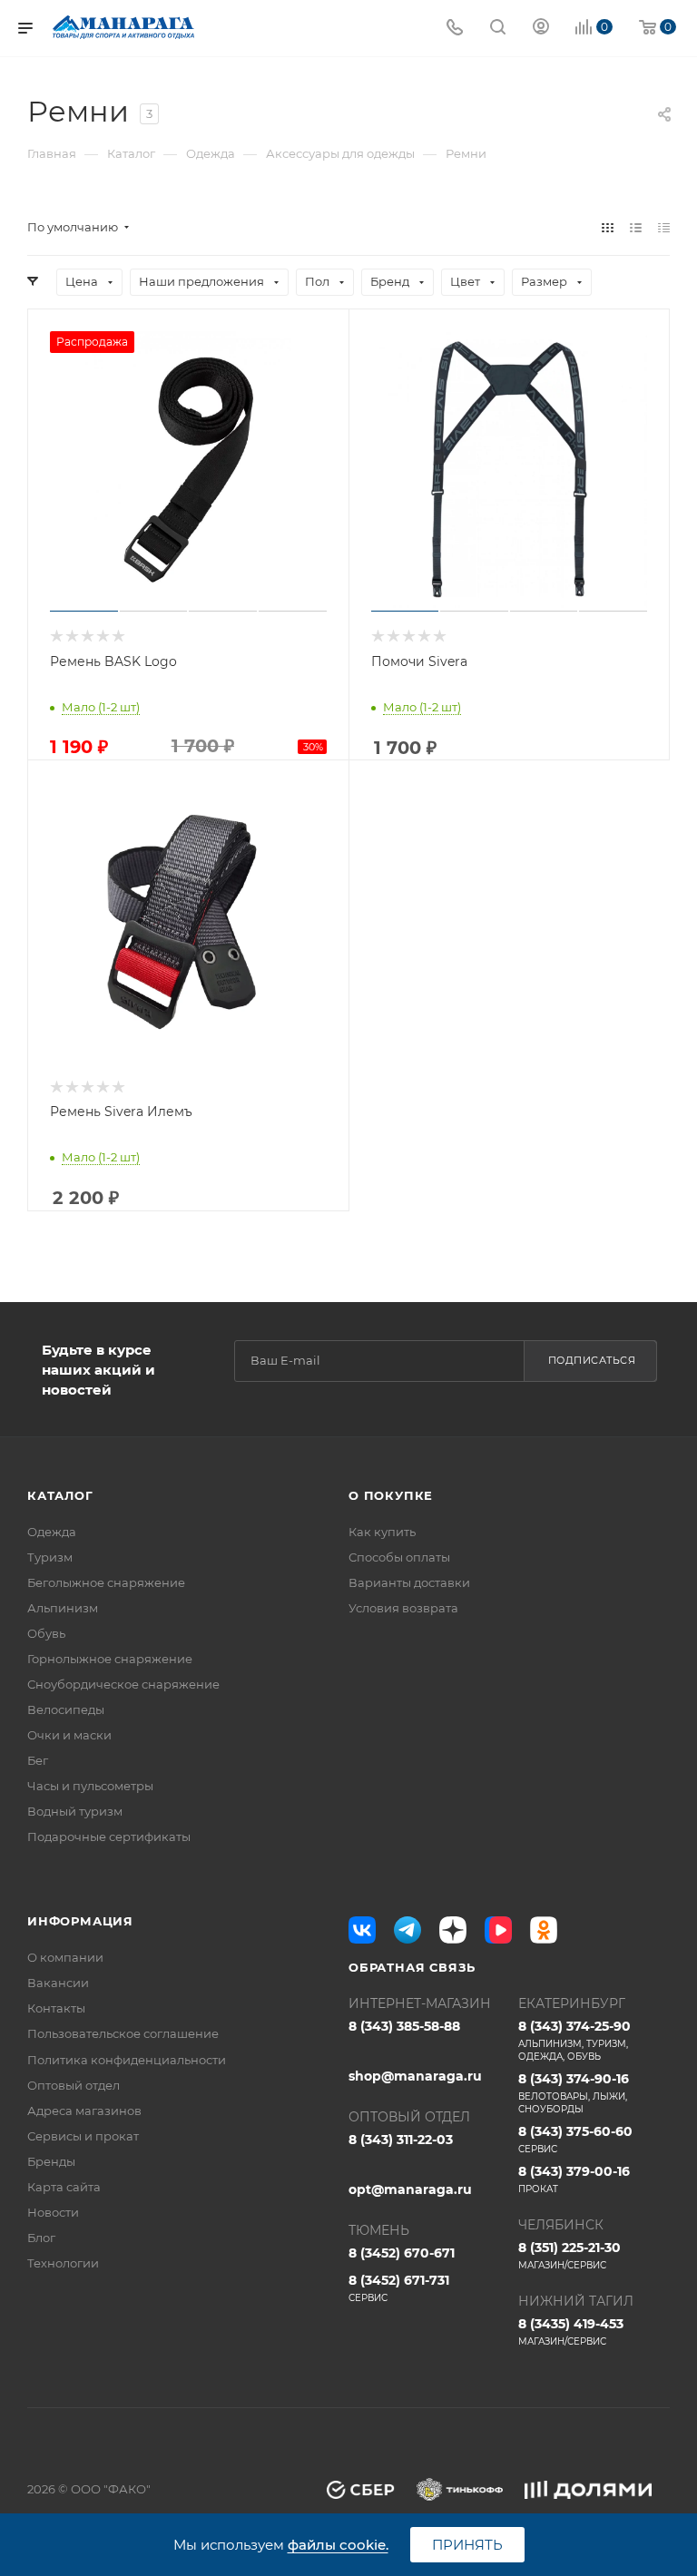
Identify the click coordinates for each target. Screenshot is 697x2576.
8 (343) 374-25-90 (574, 2040)
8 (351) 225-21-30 (569, 2255)
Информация (80, 1921)
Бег (38, 1760)
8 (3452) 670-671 (402, 2253)
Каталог (60, 1495)
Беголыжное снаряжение (106, 1582)
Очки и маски (69, 1735)
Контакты (56, 2008)
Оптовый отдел (74, 2085)
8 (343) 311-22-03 (401, 2140)
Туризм (50, 1557)
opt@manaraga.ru (410, 2189)
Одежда (52, 1532)
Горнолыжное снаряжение (110, 1659)
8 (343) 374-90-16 (574, 2093)
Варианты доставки (409, 1582)
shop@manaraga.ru (415, 2076)
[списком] (636, 227)
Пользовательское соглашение (123, 2033)
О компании (65, 1957)
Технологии (63, 2263)
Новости (53, 2212)
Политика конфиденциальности (127, 2060)
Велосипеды (66, 1709)
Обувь (46, 1633)
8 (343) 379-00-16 (574, 2179)
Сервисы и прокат (83, 2136)
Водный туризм (75, 1811)
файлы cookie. (338, 2545)
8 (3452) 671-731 (399, 2288)
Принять (467, 2545)
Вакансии (58, 1983)
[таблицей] (664, 227)
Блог (41, 2238)
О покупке (391, 1495)
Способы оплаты (399, 1557)
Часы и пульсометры (90, 1786)
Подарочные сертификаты (109, 1837)
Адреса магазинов (84, 2111)
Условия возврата (403, 1608)
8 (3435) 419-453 (571, 2331)
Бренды (51, 2161)
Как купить (382, 1532)
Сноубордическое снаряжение (123, 1684)
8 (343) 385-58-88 (404, 2026)
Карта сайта (64, 2187)
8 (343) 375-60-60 (575, 2139)
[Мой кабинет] (541, 29)
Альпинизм (63, 1608)
